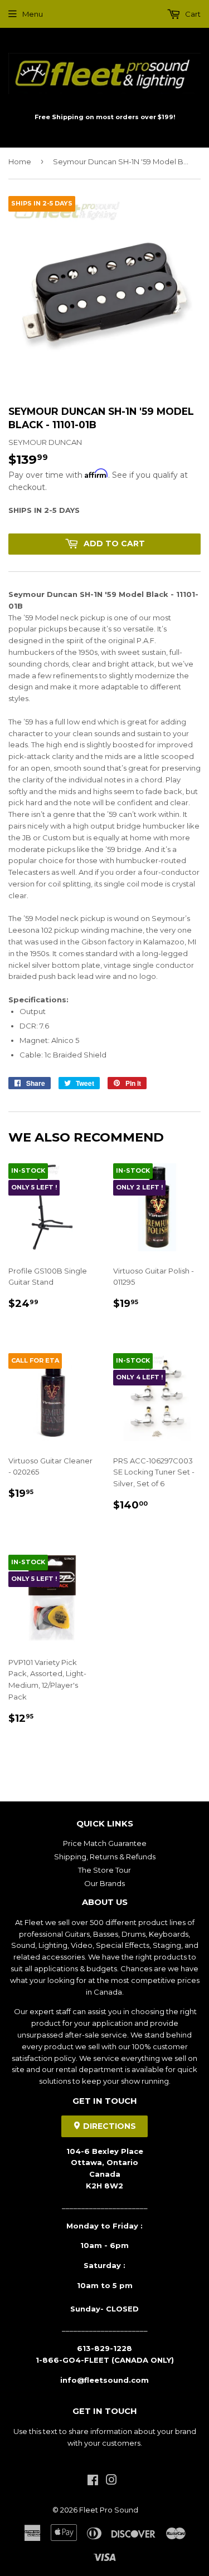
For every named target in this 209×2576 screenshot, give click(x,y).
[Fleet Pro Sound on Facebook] (93, 2481)
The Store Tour (104, 1870)
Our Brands (104, 1883)
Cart (192, 14)
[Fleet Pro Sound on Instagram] (111, 2481)
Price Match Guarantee (105, 1843)
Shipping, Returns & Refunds (105, 1857)
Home (20, 161)
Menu (33, 14)
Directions (108, 2126)
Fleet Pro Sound (109, 2510)
